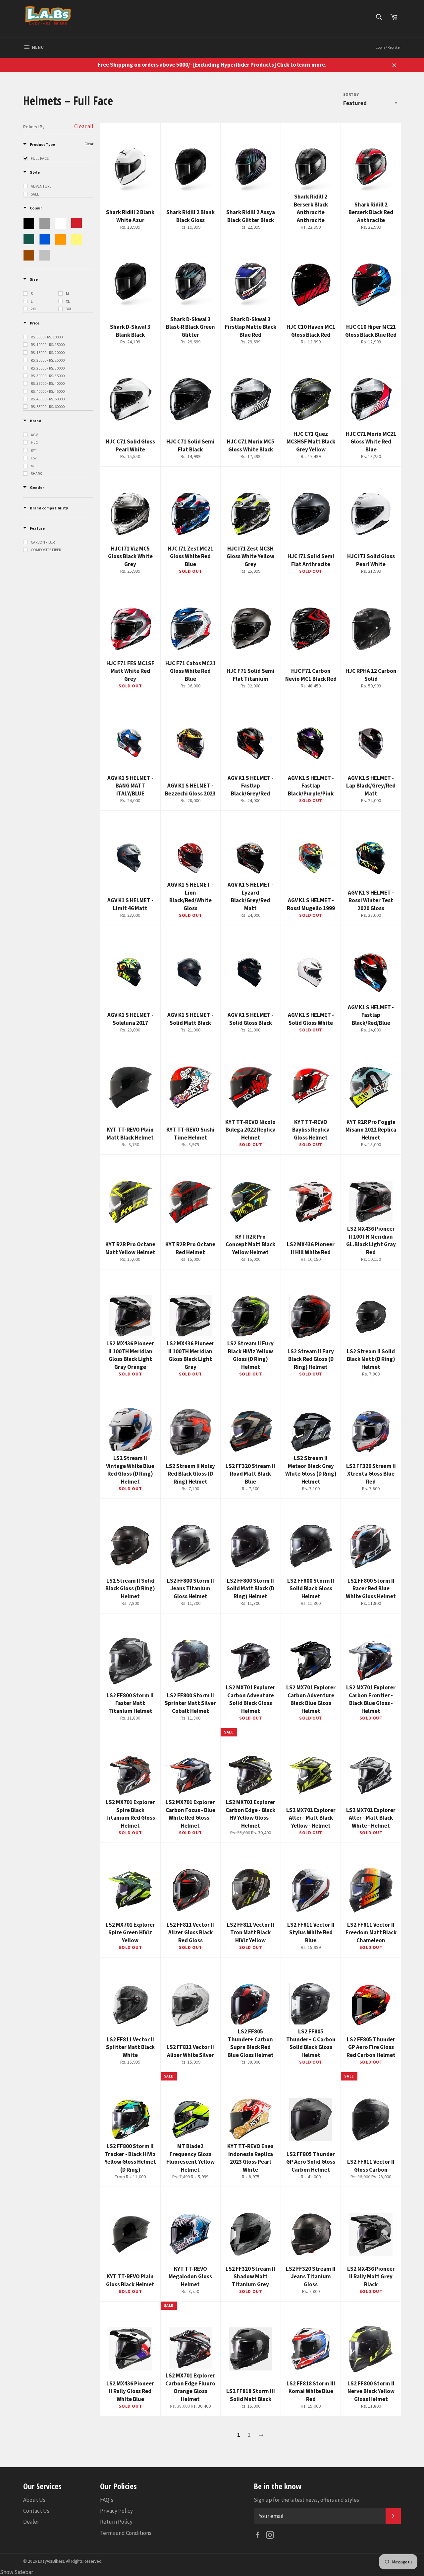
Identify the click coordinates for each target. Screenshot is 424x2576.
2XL (34, 309)
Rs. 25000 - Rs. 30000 (48, 368)
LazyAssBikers (51, 2561)
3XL (69, 309)
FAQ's (107, 2500)
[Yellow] (77, 239)
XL (68, 301)
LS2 (34, 458)
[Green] (29, 239)
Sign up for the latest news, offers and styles (306, 2500)
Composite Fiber (46, 550)
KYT (34, 450)
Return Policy (116, 2522)
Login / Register (388, 47)
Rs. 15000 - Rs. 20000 (48, 352)
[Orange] (61, 239)
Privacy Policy (116, 2511)
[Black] (29, 223)
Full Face (40, 158)
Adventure (41, 186)
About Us (34, 2500)
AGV (34, 435)
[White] (61, 223)
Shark (36, 473)
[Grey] (45, 223)
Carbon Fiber (43, 542)
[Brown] (29, 255)
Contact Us (36, 2511)
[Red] (77, 223)
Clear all (84, 126)
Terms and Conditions (126, 2533)
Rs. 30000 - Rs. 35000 (48, 376)
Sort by (351, 94)
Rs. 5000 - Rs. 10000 (47, 337)
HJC (34, 442)
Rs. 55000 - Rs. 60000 (48, 407)
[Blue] (45, 239)
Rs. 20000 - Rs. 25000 (48, 360)
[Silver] (45, 255)
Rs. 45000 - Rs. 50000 (48, 399)
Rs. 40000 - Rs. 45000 (48, 391)
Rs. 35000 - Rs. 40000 (48, 383)
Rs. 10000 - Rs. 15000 (48, 345)
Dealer (31, 2522)
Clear (89, 144)
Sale (35, 194)
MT (33, 466)
